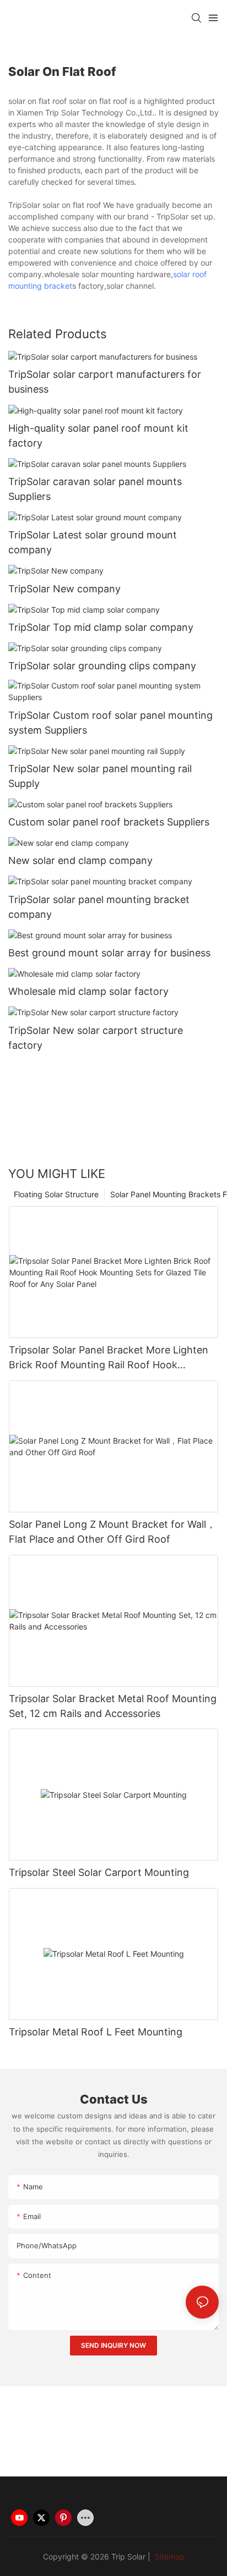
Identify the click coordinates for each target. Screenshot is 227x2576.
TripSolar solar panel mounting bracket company (99, 907)
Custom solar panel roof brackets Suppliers (109, 822)
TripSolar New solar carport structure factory (96, 1038)
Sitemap (169, 2556)
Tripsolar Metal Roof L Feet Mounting (96, 2032)
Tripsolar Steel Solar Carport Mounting (99, 1872)
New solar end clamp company (80, 860)
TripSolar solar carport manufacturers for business (105, 382)
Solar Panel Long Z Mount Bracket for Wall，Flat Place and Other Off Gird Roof (112, 1532)
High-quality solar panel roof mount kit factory (98, 436)
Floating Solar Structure (56, 1194)
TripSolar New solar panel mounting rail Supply (100, 776)
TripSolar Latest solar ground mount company (93, 542)
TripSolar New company (64, 589)
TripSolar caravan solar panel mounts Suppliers (95, 489)
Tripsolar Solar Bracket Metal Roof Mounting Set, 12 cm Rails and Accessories (113, 1706)
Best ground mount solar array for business (109, 953)
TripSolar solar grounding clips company (102, 666)
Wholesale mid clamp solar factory (88, 991)
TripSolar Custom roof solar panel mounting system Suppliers (110, 723)
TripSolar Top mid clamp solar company (101, 627)
